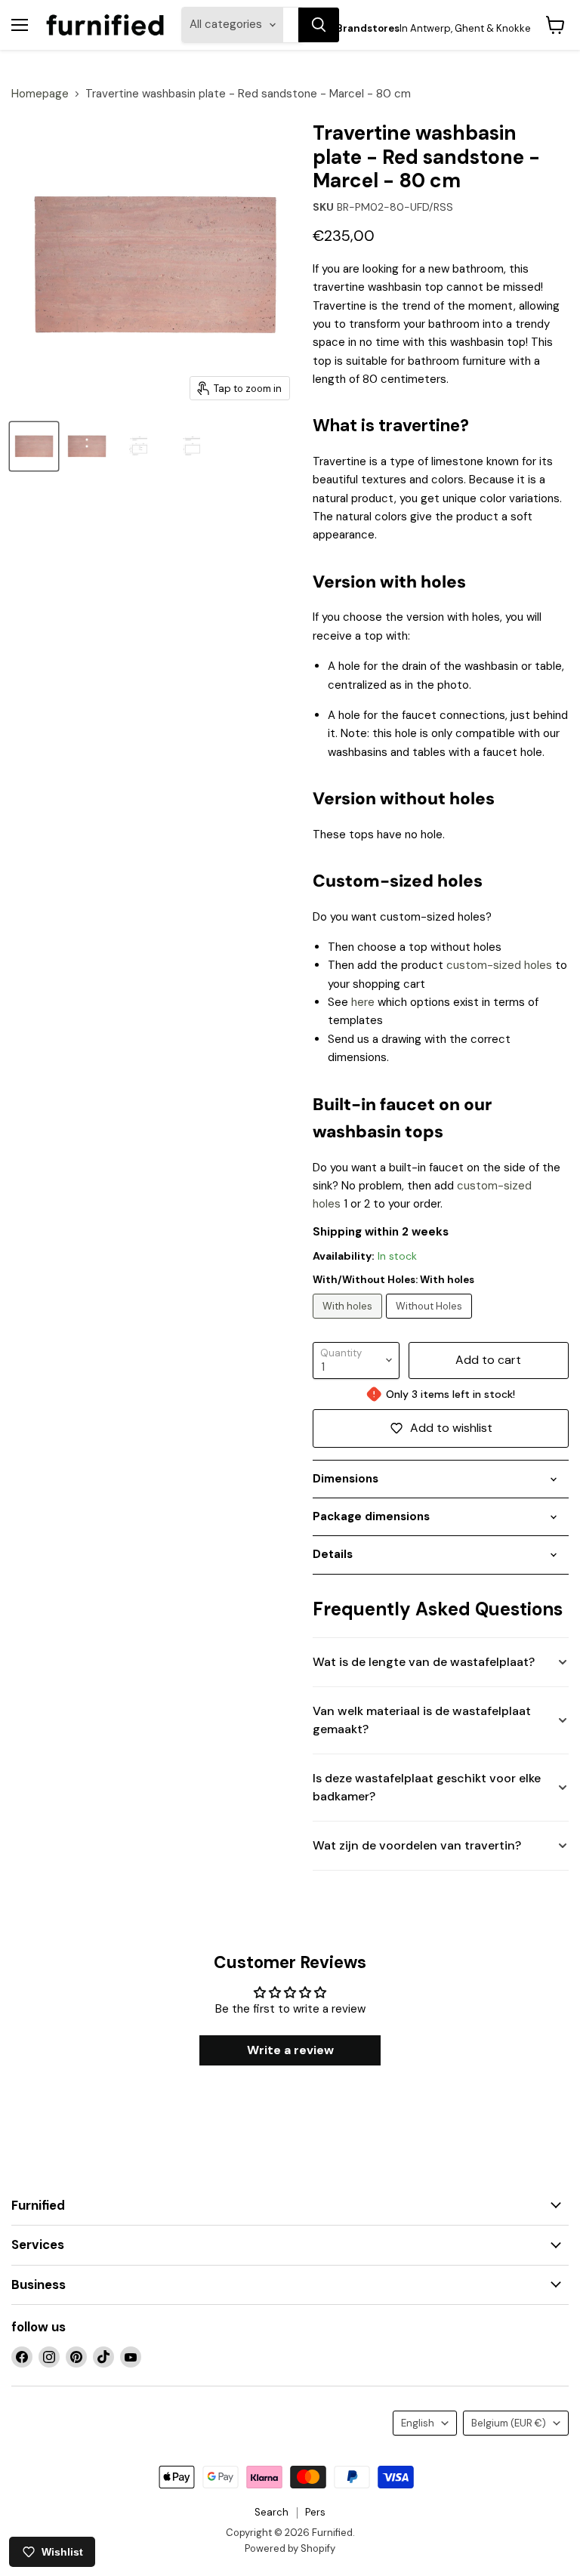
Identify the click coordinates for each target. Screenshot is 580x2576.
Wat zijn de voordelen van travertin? (417, 1845)
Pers (315, 2512)
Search (271, 2512)
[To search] (319, 25)
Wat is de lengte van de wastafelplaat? (424, 1662)
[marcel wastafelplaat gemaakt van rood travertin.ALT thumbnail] (34, 446)
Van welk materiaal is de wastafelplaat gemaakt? (422, 1720)
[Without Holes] (431, 1322)
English (418, 2423)
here (363, 1002)
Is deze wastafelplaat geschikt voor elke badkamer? (427, 1787)
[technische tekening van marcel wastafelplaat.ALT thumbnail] (140, 446)
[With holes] (349, 1322)
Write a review (290, 2050)
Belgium (509, 2423)
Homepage (40, 94)
